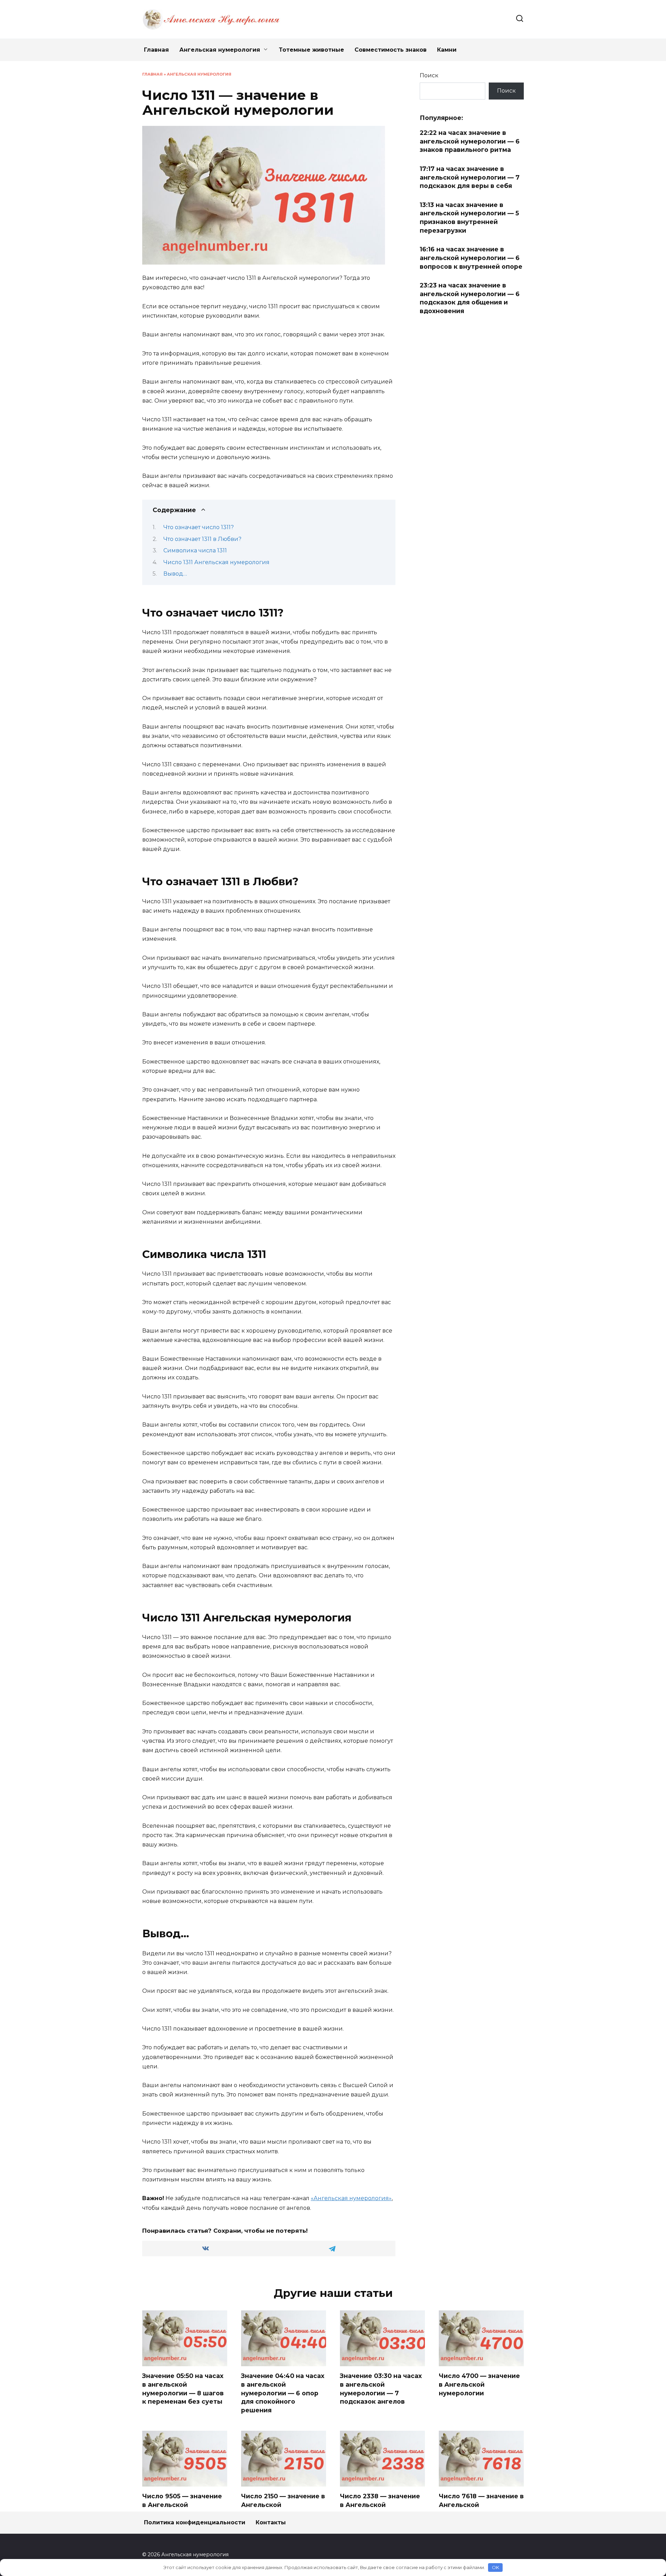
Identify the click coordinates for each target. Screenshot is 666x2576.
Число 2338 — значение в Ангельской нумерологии (380, 2505)
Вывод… (175, 574)
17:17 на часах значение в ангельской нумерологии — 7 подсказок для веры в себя (470, 177)
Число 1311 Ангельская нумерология (216, 562)
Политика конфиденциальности (195, 2522)
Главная (156, 50)
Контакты (271, 2522)
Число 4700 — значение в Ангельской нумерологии (479, 2384)
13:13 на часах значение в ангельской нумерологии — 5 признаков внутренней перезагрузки (469, 218)
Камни (447, 50)
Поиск (429, 75)
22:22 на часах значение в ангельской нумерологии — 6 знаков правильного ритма (470, 141)
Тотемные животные (311, 50)
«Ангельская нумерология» (351, 2198)
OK (496, 2567)
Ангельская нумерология (220, 50)
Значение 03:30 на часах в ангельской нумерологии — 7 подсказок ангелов (381, 2389)
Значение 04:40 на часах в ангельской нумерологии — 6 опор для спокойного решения (283, 2393)
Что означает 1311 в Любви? (202, 539)
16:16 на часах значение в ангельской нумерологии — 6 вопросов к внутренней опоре (471, 258)
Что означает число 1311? (199, 527)
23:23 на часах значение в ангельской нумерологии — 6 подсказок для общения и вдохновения (470, 298)
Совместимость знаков (391, 50)
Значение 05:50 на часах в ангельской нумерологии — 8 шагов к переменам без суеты (183, 2389)
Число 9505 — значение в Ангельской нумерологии (182, 2505)
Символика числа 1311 (195, 550)
